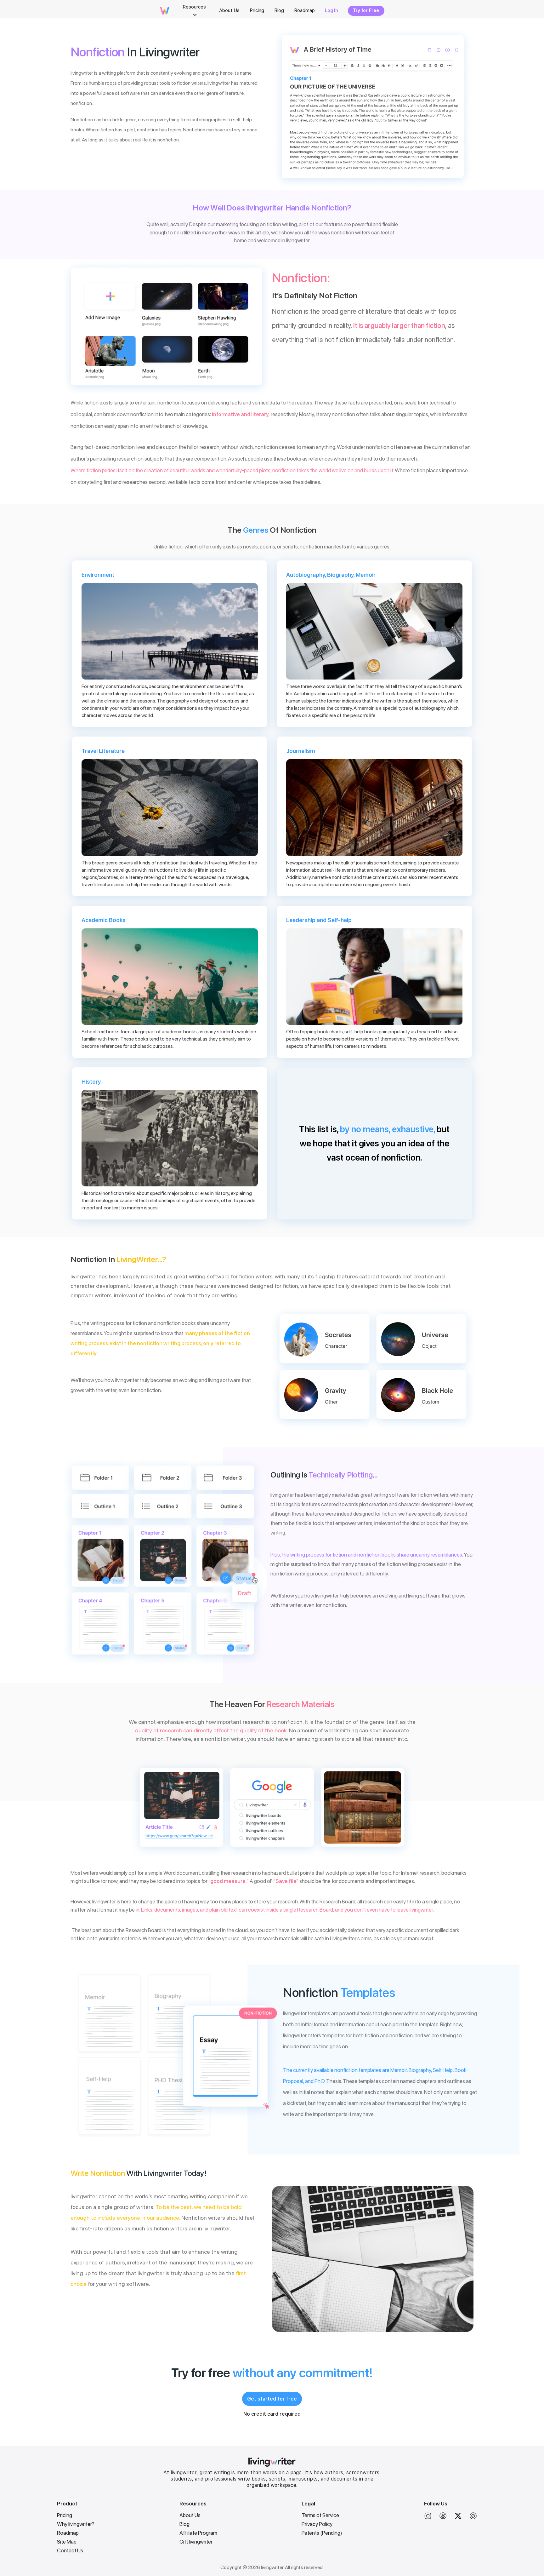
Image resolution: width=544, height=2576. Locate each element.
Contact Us (70, 2550)
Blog (184, 2524)
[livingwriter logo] (165, 13)
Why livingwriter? (76, 2524)
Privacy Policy (317, 2524)
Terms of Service (320, 2515)
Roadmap (68, 2533)
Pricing (65, 2515)
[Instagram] (428, 2518)
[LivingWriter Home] (272, 2465)
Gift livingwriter (196, 2542)
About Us (190, 2515)
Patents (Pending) (322, 2533)
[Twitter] (458, 2518)
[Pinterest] (473, 2518)
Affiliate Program (198, 2533)
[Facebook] (443, 2518)
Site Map (67, 2542)
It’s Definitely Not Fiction (315, 295)
